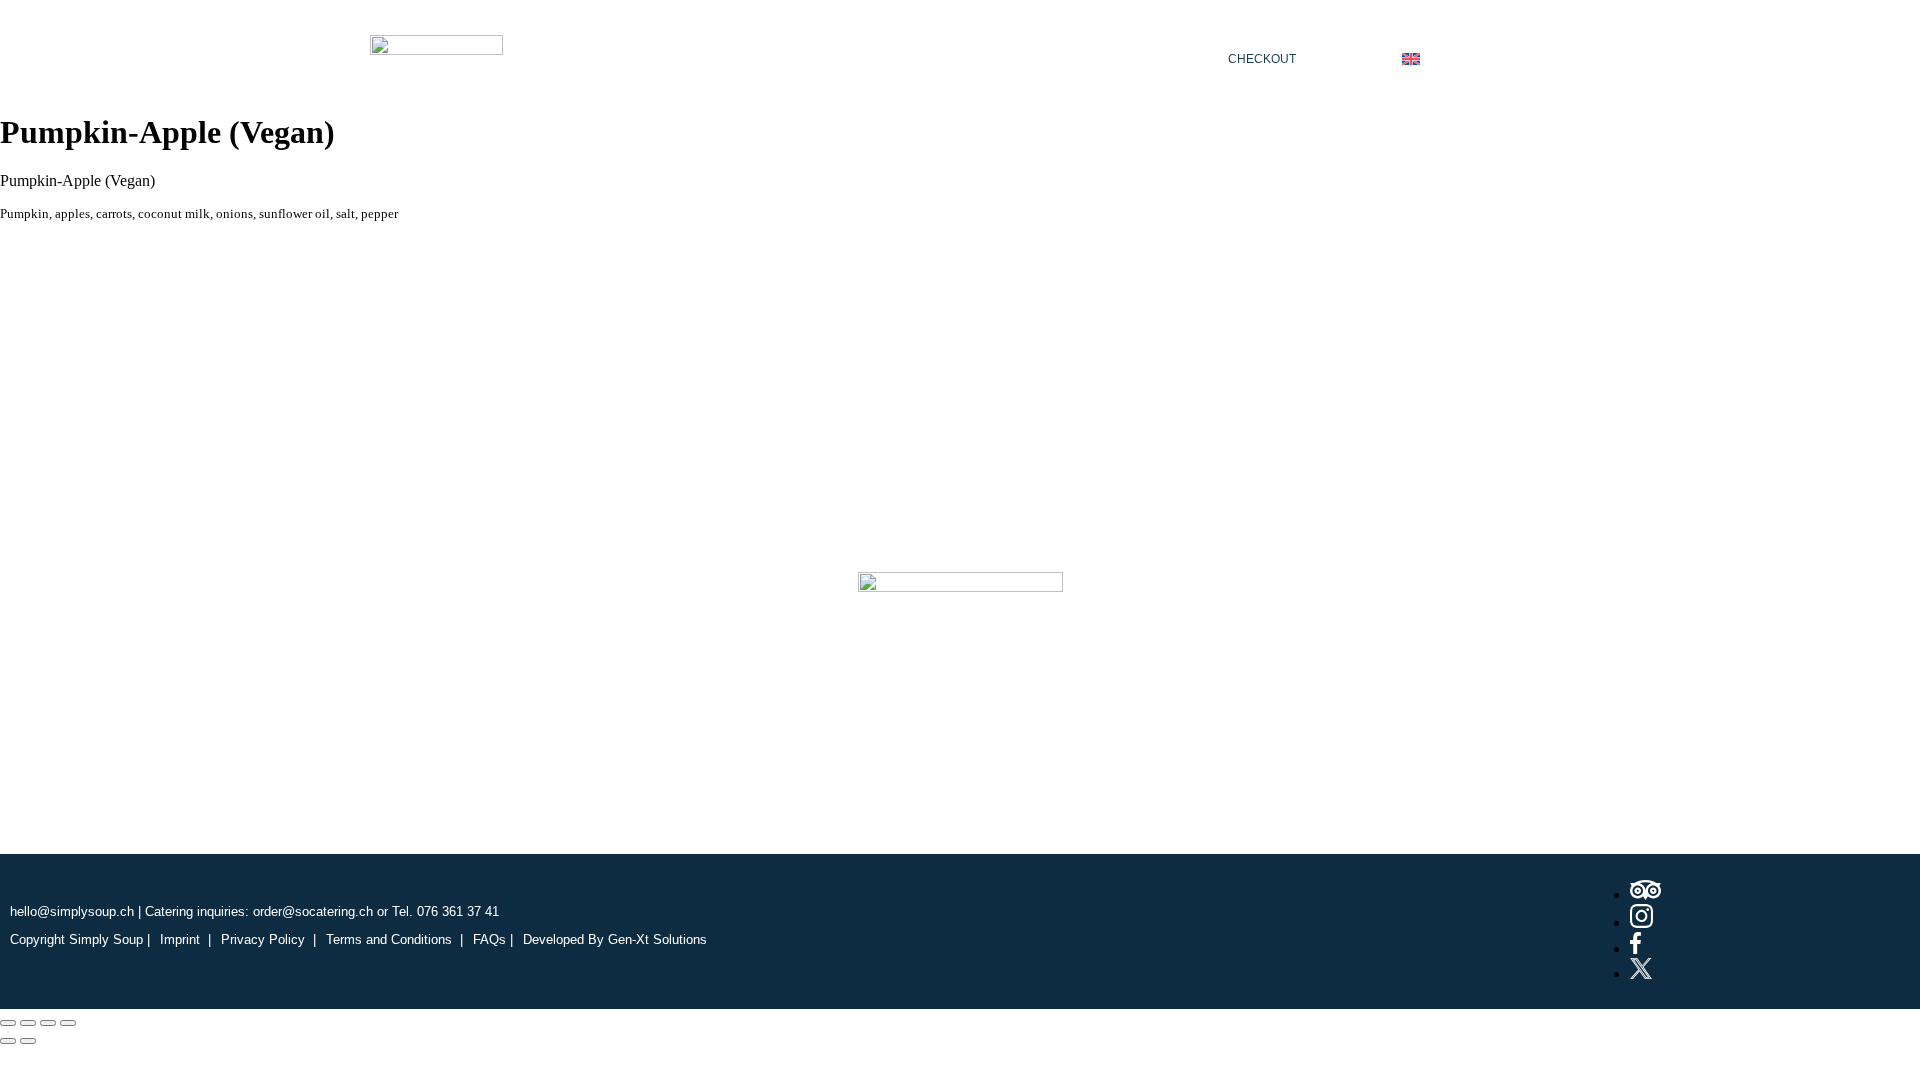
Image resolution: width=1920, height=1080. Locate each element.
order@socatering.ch (313, 911)
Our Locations (1218, 771)
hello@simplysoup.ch (72, 911)
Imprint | (185, 939)
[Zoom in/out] (8, 1023)
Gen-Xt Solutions (657, 939)
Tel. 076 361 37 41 (445, 911)
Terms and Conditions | (394, 939)
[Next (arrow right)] (28, 1041)
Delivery (1047, 58)
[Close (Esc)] (68, 1023)
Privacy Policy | (268, 939)
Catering (915, 58)
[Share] (48, 1023)
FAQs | (493, 939)
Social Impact (1053, 771)
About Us (679, 771)
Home (651, 58)
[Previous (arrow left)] (8, 1041)
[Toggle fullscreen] (28, 1023)
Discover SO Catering (857, 771)
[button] (775, 58)
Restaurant (770, 58)
